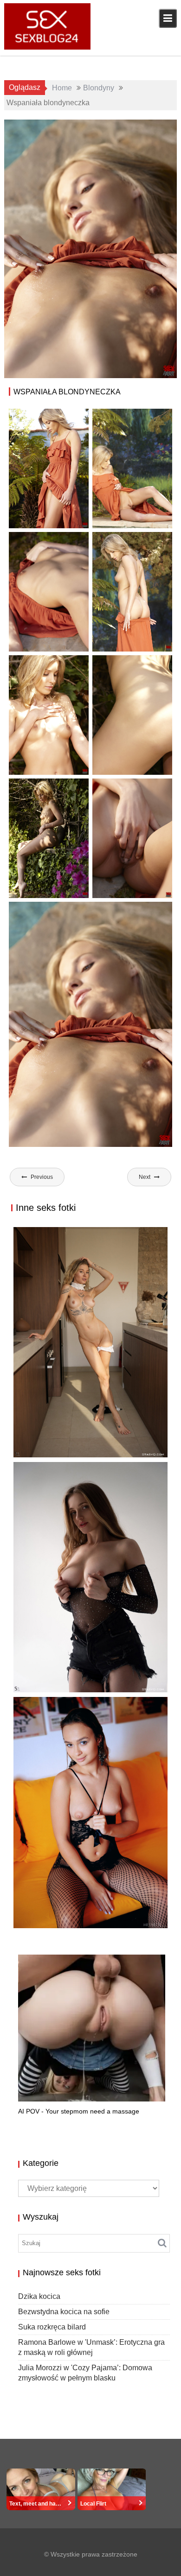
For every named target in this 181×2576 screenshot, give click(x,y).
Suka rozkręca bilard (63, 1918)
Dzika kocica (39, 2296)
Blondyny (131, 128)
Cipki (158, 128)
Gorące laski (128, 138)
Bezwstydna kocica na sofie (76, 1692)
